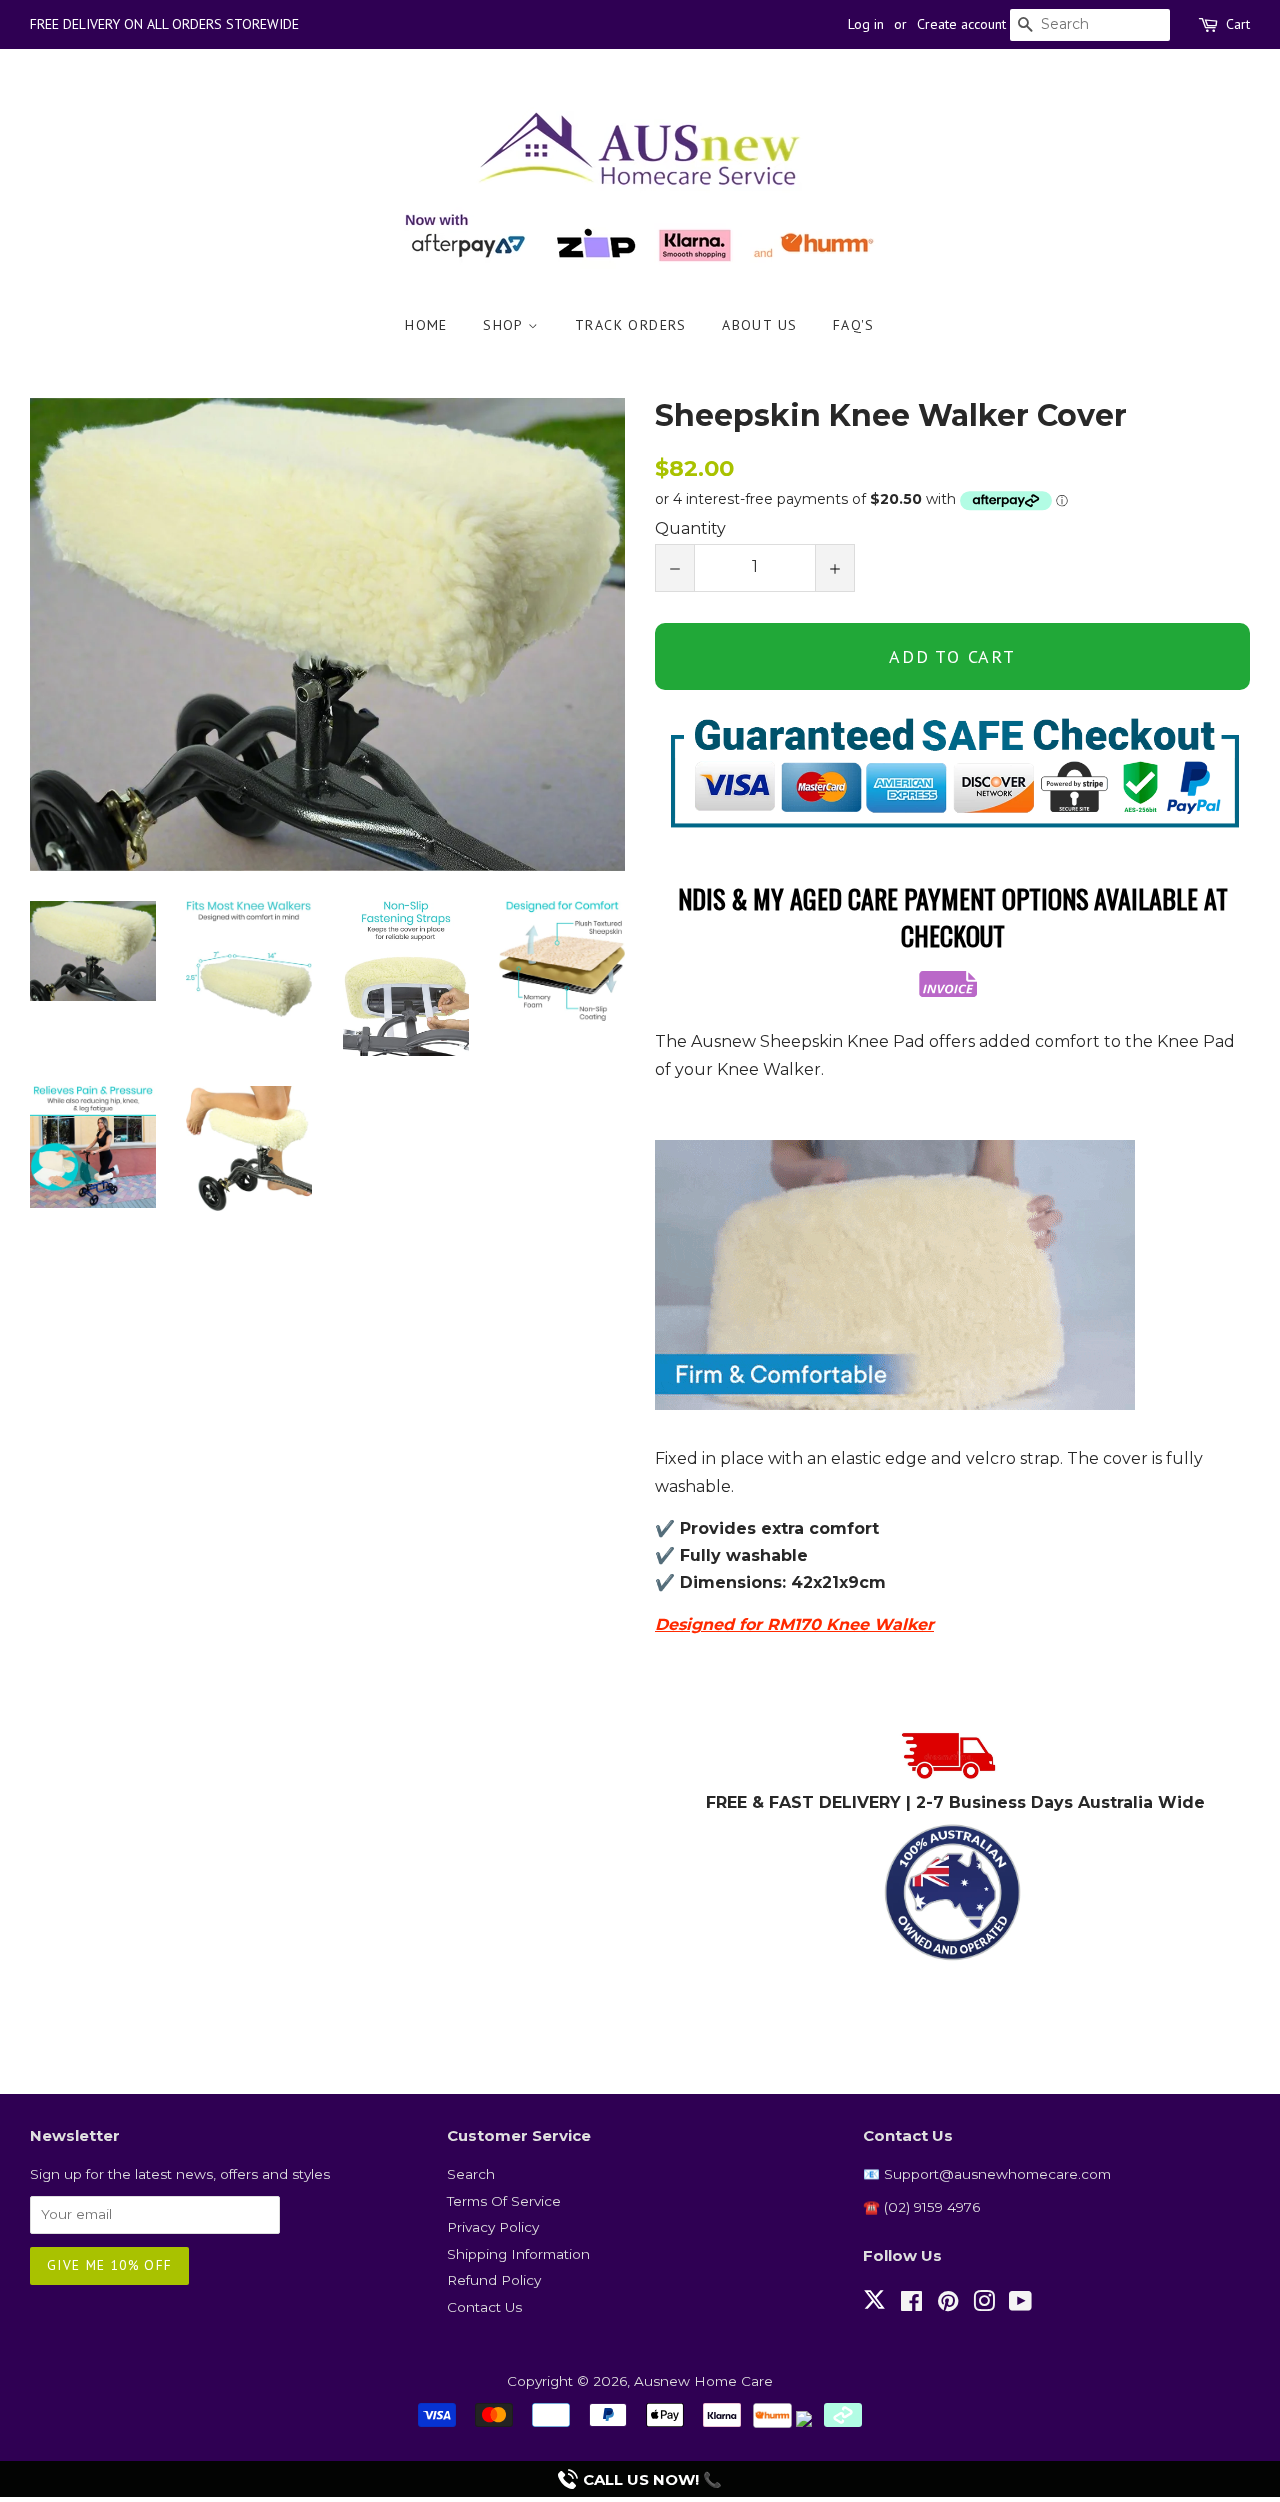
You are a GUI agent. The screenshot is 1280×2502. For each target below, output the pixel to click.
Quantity (690, 528)
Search (471, 2174)
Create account (961, 24)
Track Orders (631, 325)
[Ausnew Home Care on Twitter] (874, 2311)
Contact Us (484, 2307)
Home (426, 325)
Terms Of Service (504, 2201)
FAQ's (854, 325)
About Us (759, 325)
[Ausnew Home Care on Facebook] (911, 2305)
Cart (1238, 24)
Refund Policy (494, 2280)
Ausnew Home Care (703, 2381)
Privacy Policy (493, 2227)
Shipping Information (518, 2254)
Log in (866, 24)
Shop (505, 325)
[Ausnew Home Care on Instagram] (984, 2305)
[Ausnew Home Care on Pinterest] (948, 2305)
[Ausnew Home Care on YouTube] (1020, 2305)
